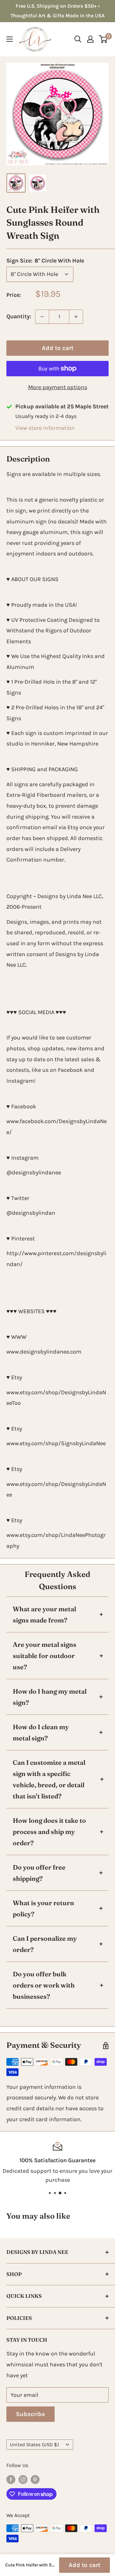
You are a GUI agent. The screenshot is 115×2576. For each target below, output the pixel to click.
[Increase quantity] (76, 317)
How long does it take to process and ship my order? (49, 1832)
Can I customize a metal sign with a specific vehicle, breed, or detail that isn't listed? (49, 1779)
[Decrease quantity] (42, 317)
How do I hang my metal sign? (50, 1697)
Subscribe (31, 2414)
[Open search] (78, 39)
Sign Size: (45, 261)
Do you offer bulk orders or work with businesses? (44, 1985)
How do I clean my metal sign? (41, 1732)
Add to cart (58, 348)
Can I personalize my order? (45, 1944)
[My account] (90, 39)
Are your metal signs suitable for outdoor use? (45, 1656)
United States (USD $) (34, 2445)
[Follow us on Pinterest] (35, 2479)
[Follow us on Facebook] (11, 2479)
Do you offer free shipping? (39, 1873)
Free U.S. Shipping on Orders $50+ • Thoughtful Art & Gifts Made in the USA (58, 11)
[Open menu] (10, 39)
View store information (45, 428)
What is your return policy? (43, 1908)
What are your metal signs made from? (44, 1614)
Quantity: (19, 316)
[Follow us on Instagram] (23, 2479)
